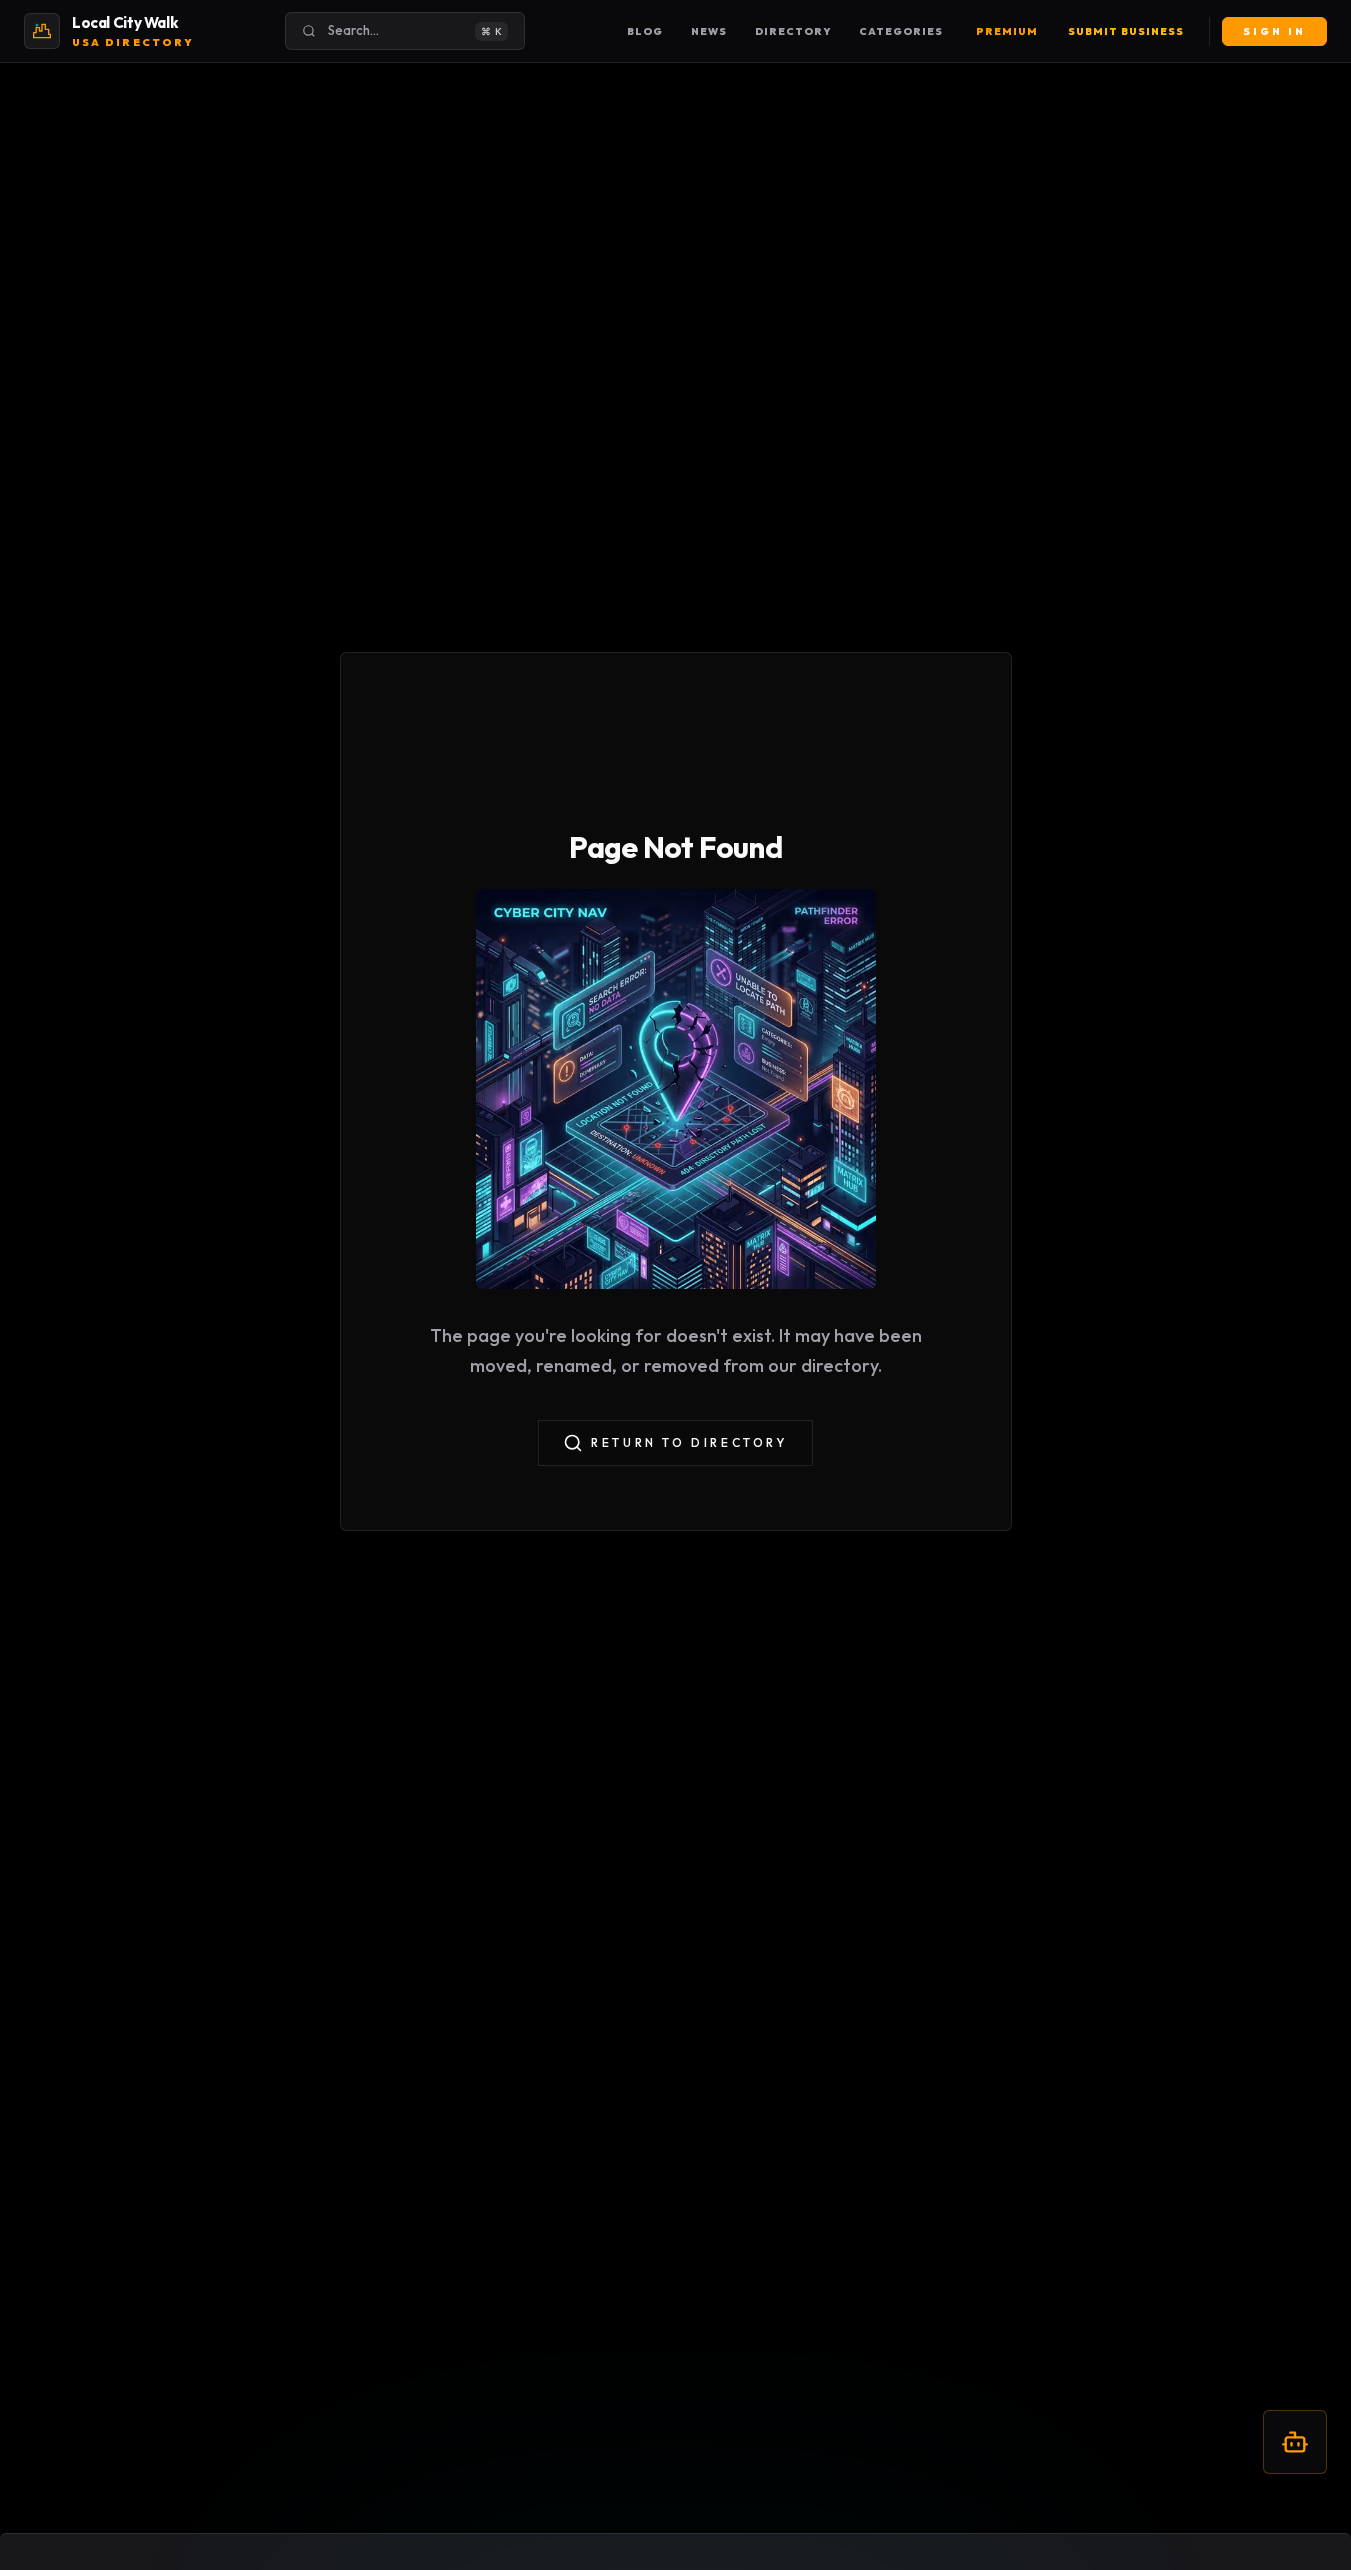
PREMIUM (1007, 31)
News (709, 31)
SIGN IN (1274, 31)
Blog (645, 31)
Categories (901, 31)
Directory (793, 31)
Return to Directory (689, 1442)
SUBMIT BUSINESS (1126, 31)
